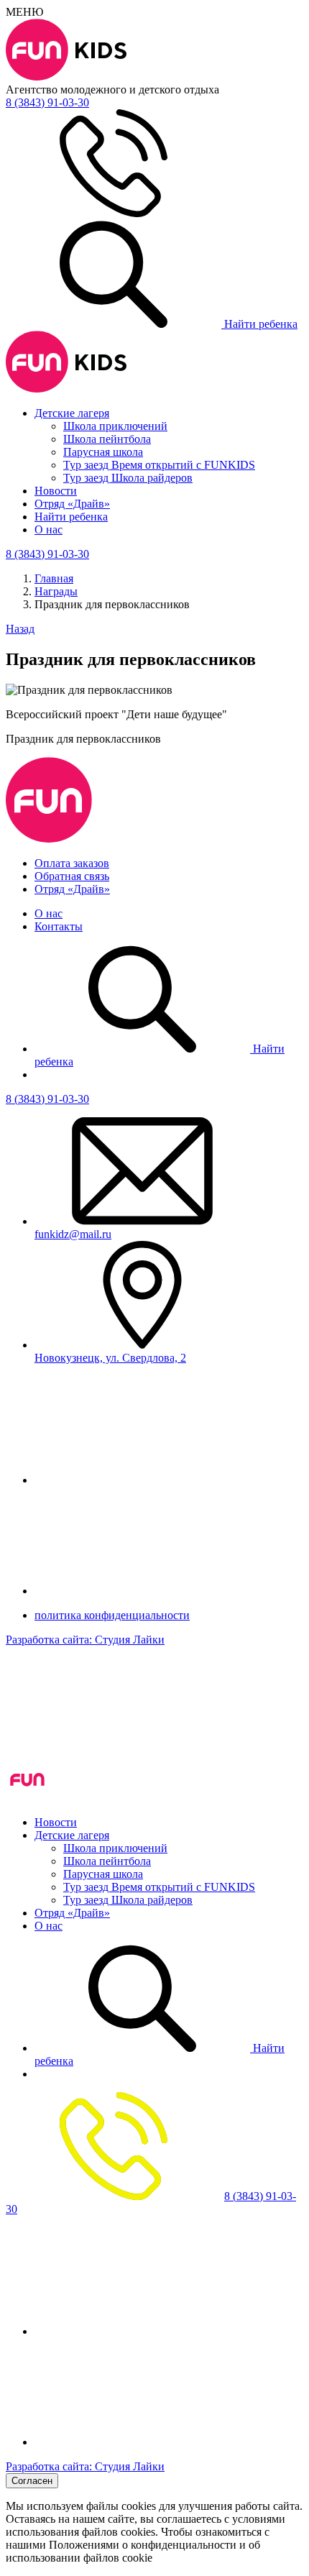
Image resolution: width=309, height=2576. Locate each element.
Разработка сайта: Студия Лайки (85, 1640)
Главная (54, 578)
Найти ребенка (259, 324)
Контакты (59, 926)
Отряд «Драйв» (72, 504)
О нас (49, 530)
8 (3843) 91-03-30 (47, 1099)
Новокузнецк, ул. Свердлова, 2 (110, 1358)
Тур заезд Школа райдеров (128, 478)
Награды (56, 591)
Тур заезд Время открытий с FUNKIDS (159, 465)
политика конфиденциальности (112, 1615)
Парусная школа (103, 452)
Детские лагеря (72, 413)
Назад (20, 629)
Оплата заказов (72, 863)
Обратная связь (72, 876)
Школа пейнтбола (107, 439)
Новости (56, 491)
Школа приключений (115, 426)
